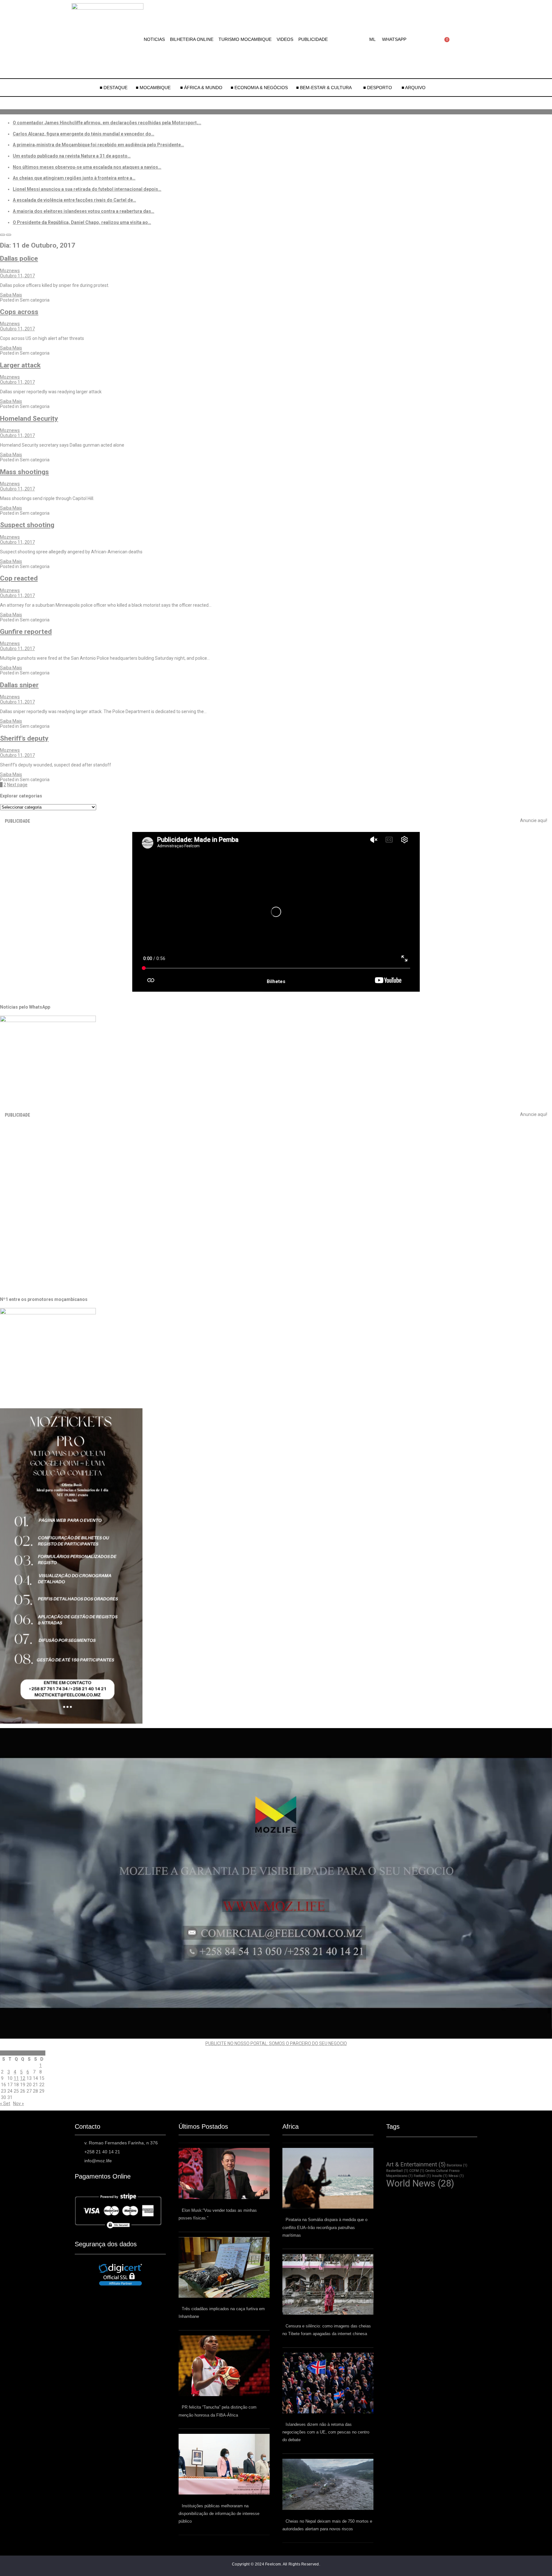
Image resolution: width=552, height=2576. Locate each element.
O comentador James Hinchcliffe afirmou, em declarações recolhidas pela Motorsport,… (107, 123)
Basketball (397, 2171)
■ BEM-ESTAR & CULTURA (324, 88)
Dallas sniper (19, 685)
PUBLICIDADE (313, 39)
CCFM (417, 2171)
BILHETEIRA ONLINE (192, 39)
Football (422, 2176)
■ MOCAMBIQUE (154, 88)
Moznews (10, 271)
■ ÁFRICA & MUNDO (201, 88)
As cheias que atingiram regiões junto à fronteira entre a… (74, 178)
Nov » (19, 2103)
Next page (17, 785)
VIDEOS (285, 39)
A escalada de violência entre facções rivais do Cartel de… (74, 200)
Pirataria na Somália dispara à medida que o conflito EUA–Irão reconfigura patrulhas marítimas (325, 2227)
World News (420, 2183)
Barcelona (457, 2165)
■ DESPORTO (378, 88)
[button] (374, 39)
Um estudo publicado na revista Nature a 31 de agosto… (72, 156)
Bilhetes (276, 981)
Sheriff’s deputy (24, 738)
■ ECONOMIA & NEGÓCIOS (259, 88)
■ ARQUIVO (414, 88)
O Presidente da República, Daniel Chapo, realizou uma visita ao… (82, 222)
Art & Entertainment (416, 2164)
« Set (5, 2103)
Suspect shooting (27, 525)
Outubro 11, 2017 (17, 276)
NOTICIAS (154, 39)
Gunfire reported (26, 632)
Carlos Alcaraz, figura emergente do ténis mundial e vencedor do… (84, 134)
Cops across (19, 312)
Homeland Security (29, 419)
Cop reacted (19, 578)
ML (372, 39)
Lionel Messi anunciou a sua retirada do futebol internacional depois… (87, 189)
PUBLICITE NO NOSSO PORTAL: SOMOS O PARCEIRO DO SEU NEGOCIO (276, 2043)
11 (16, 2078)
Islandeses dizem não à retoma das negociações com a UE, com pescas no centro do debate (326, 2432)
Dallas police (19, 258)
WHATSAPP (394, 39)
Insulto (440, 2176)
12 (23, 2078)
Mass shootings (24, 472)
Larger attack (20, 365)
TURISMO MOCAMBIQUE (245, 39)
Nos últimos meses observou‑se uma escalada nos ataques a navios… (87, 167)
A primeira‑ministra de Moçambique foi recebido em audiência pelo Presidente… (98, 145)
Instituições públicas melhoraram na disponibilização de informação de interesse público (219, 2514)
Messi (456, 2176)
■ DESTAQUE (114, 88)
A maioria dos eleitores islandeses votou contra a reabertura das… (84, 211)
